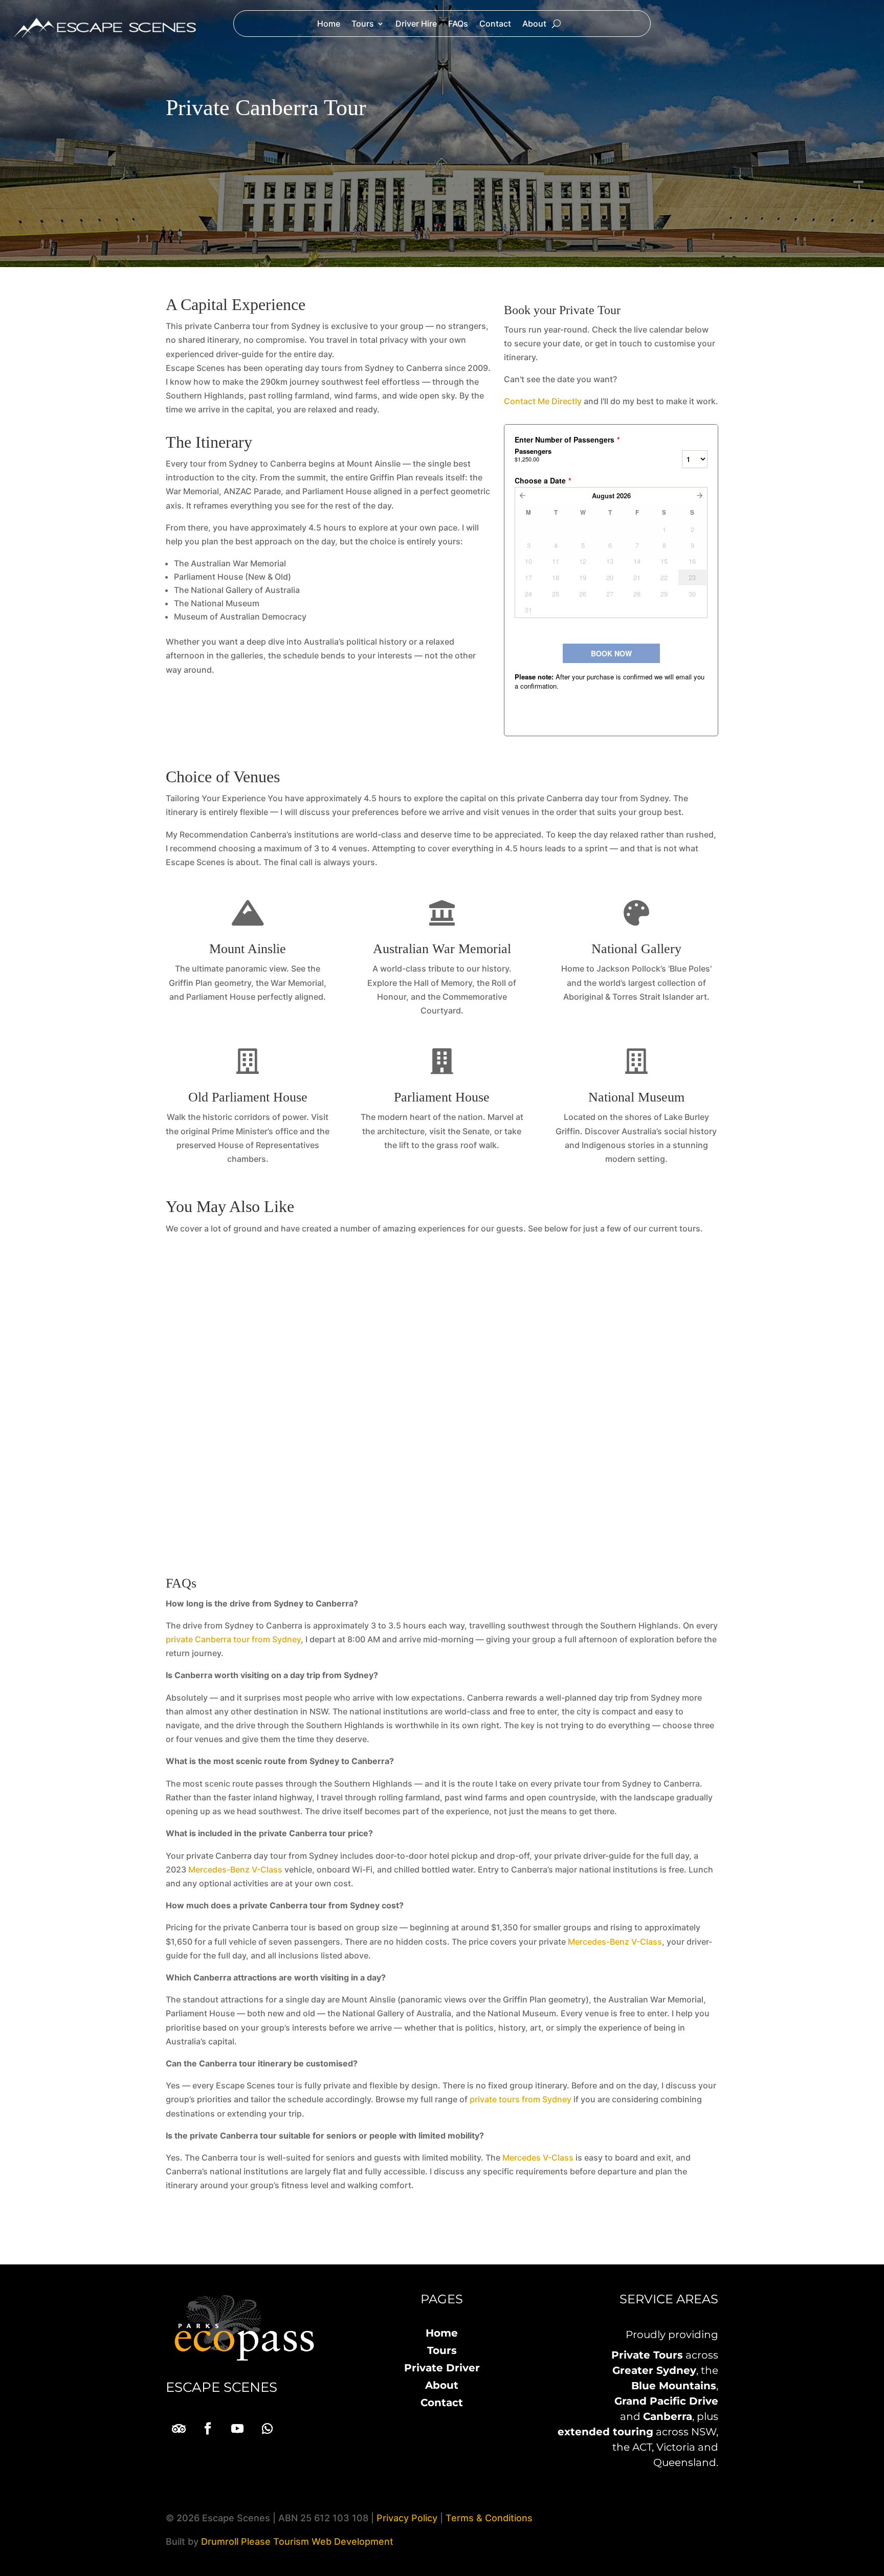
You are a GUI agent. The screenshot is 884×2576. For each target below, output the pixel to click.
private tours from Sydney (521, 2099)
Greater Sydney (654, 2370)
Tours (363, 24)
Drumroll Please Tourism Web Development (297, 2541)
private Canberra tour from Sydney (233, 1639)
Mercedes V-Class (538, 2157)
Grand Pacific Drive (666, 2401)
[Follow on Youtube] (237, 2429)
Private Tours (647, 2355)
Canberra (668, 2416)
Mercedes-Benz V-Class (235, 1869)
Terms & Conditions (489, 2518)
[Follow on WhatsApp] (267, 2429)
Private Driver (442, 2368)
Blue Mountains (674, 2386)
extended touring (605, 2432)
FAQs (458, 24)
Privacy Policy (407, 2518)
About (534, 24)
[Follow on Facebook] (208, 2429)
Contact (495, 24)
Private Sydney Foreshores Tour (442, 1343)
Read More (442, 1426)
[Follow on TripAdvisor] (178, 2429)
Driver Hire (416, 24)
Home (329, 24)
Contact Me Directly (543, 401)
